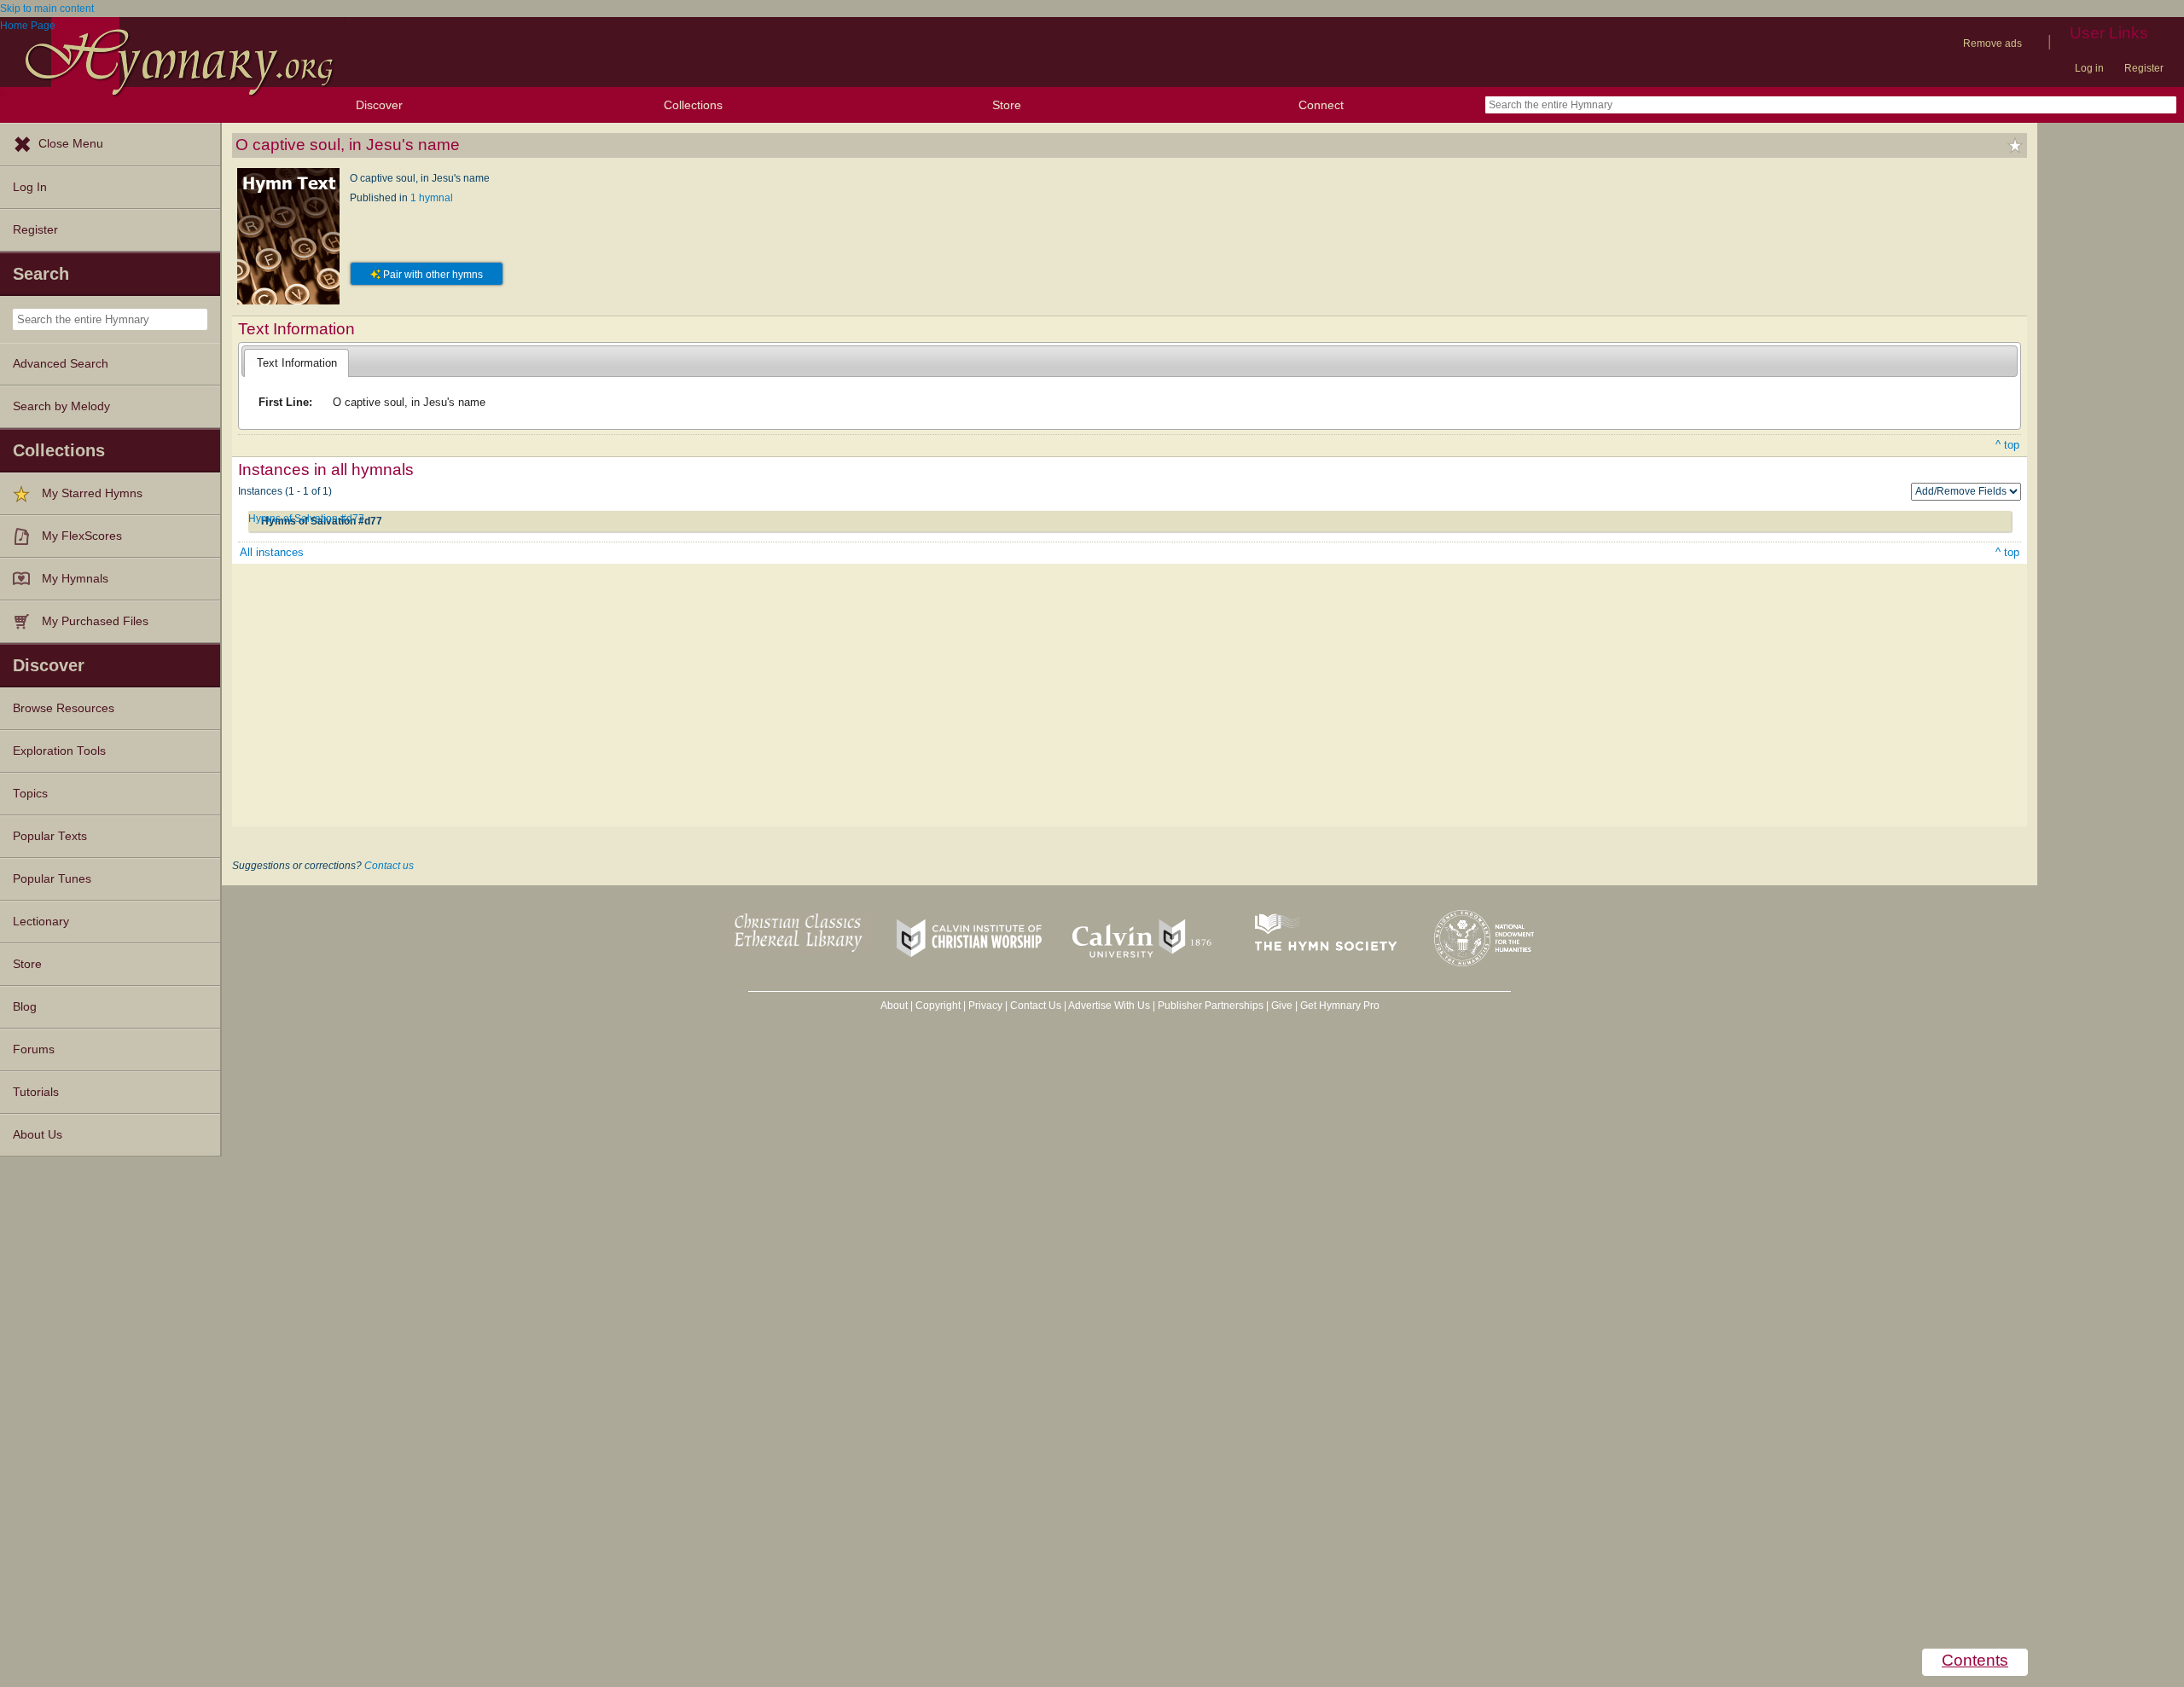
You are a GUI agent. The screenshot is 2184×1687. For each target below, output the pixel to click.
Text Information (297, 363)
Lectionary (41, 922)
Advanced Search (61, 364)
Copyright (938, 1006)
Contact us (389, 866)
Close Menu (71, 144)
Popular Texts (50, 836)
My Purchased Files (95, 621)
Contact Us (1036, 1006)
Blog (25, 1007)
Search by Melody (61, 406)
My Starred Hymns (92, 493)
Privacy (985, 1006)
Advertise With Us (1109, 1006)
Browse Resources (64, 708)
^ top (2007, 445)
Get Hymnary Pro (1340, 1006)
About (894, 1006)
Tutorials (36, 1092)
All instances (272, 552)
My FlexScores (82, 536)
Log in (2089, 68)
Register (2144, 68)
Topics (30, 794)
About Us (38, 1135)
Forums (34, 1049)
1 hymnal (432, 198)
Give (1282, 1006)
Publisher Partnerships (1211, 1006)
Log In (30, 187)
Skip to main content (47, 9)
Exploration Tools (59, 751)
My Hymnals (75, 579)
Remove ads (1992, 43)
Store (1007, 105)
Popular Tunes (52, 879)
